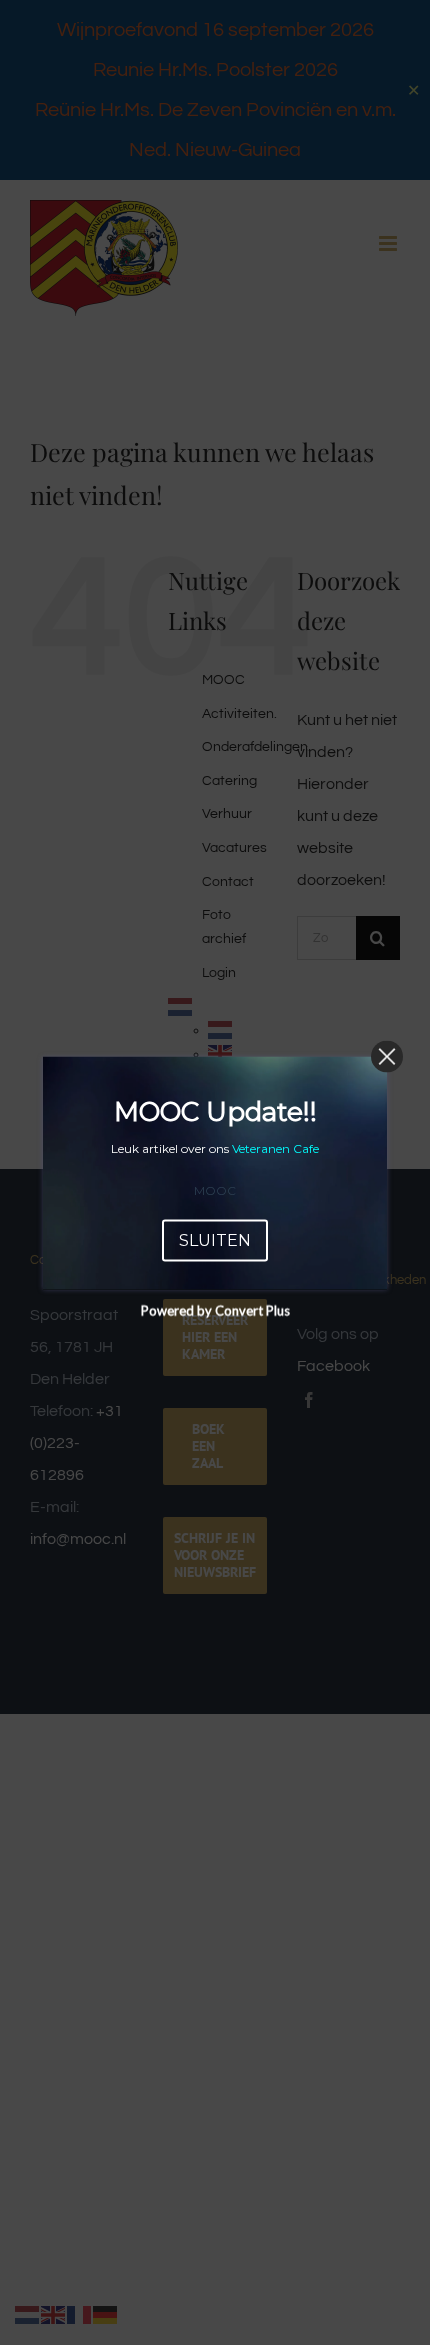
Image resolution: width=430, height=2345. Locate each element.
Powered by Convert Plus (215, 1310)
